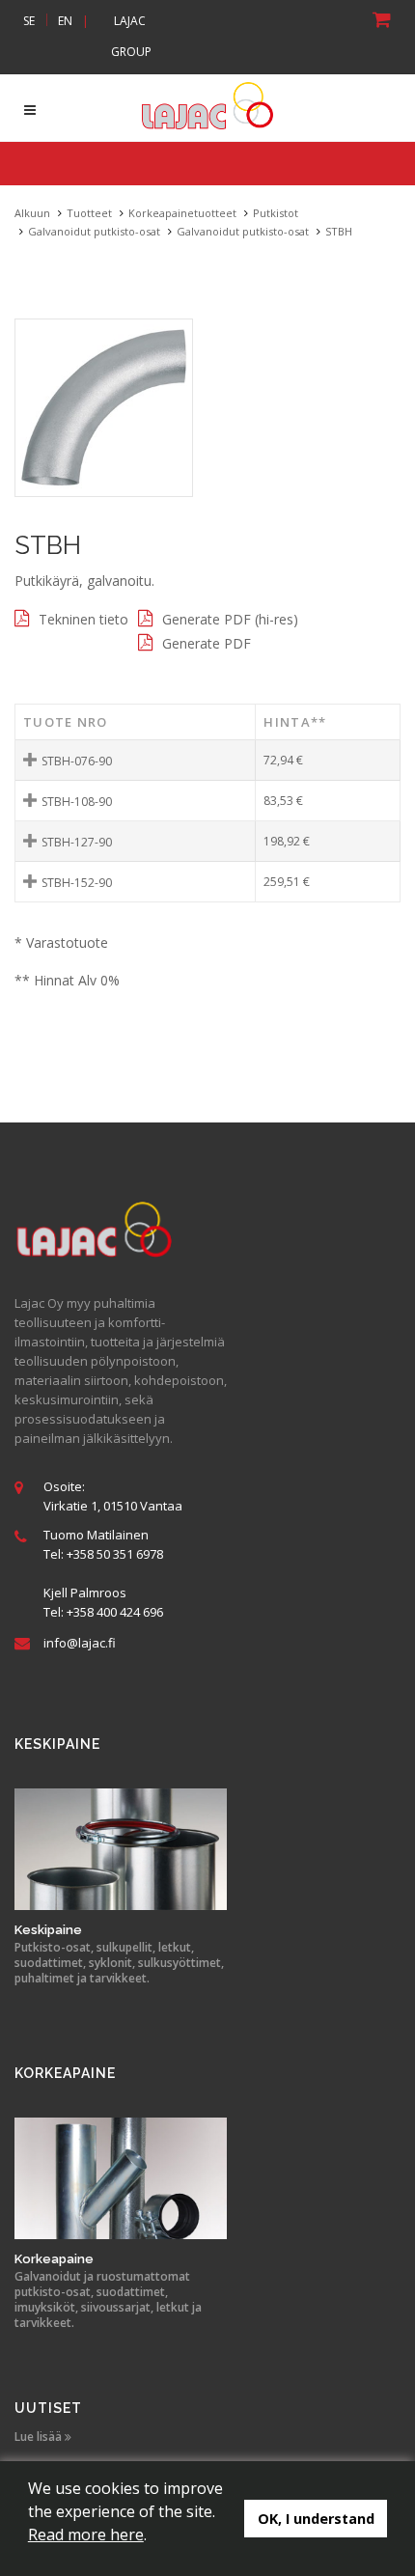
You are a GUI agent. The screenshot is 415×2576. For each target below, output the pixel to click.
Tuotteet (89, 213)
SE (29, 21)
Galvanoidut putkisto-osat (94, 231)
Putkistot (276, 213)
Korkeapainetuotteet (182, 213)
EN (65, 21)
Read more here (86, 2534)
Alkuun (32, 213)
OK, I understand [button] (316, 2519)
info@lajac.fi (80, 1643)
